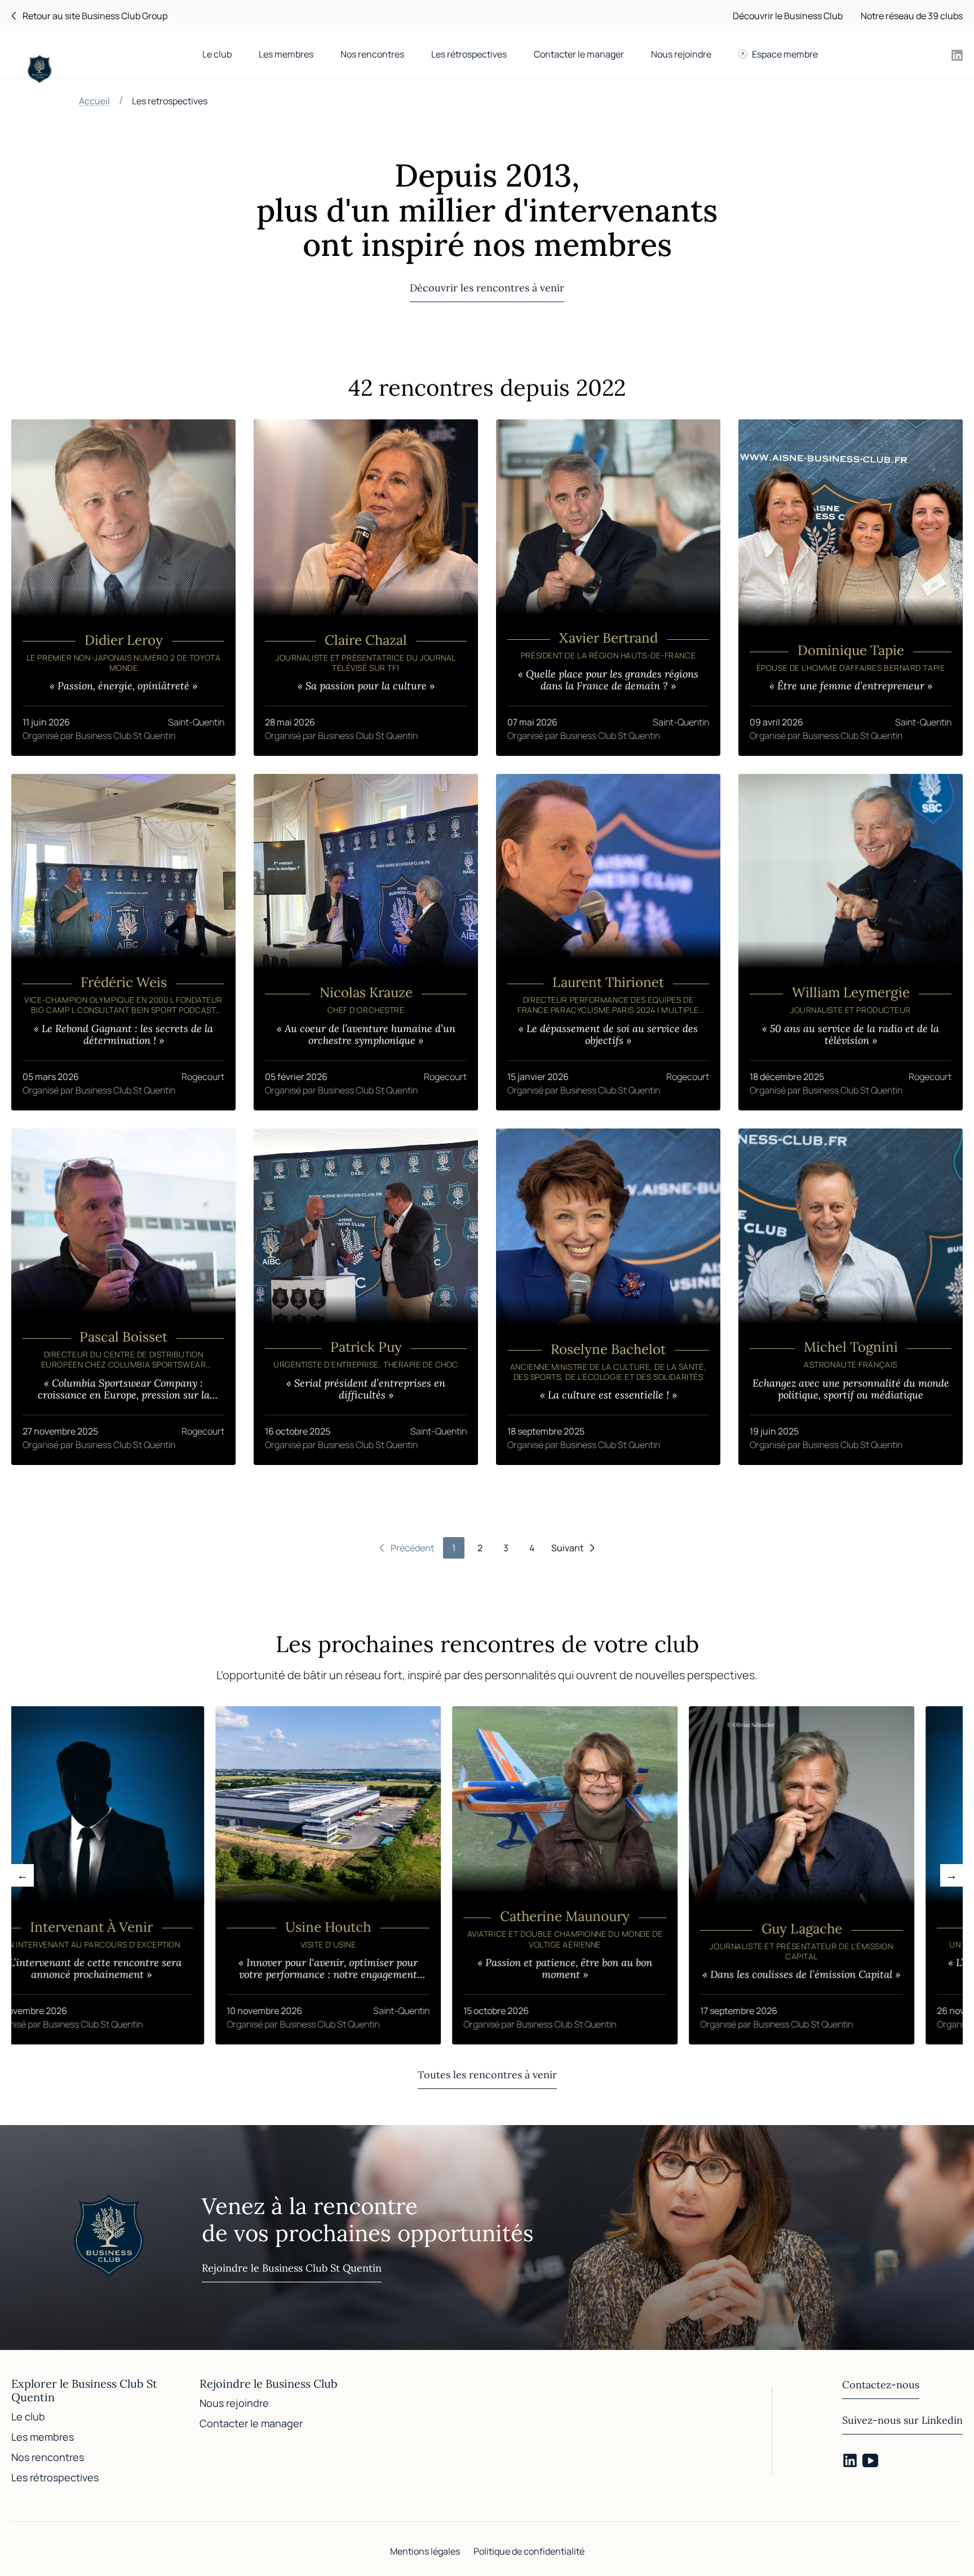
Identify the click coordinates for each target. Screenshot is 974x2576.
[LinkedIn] (850, 2460)
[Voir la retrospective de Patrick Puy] (366, 1297)
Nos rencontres (372, 54)
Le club (217, 54)
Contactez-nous (881, 2385)
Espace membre (785, 54)
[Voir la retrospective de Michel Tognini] (851, 1297)
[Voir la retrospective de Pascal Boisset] (123, 1297)
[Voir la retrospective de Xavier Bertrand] (608, 588)
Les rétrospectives (469, 54)
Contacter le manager (579, 54)
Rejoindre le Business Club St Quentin (292, 2268)
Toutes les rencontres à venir (487, 2075)
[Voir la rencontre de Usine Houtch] (259, 1875)
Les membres (286, 54)
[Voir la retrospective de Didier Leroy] (123, 588)
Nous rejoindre (681, 54)
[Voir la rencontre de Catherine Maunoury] (495, 1875)
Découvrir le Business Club (788, 16)
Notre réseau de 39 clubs (912, 16)
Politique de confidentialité (529, 2551)
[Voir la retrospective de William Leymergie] (851, 942)
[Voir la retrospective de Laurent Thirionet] (608, 942)
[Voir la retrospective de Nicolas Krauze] (366, 942)
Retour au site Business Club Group (95, 16)
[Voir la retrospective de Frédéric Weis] (123, 942)
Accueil (94, 101)
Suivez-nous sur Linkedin (902, 2420)
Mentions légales (425, 2551)
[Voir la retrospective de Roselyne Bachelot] (608, 1297)
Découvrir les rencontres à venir (487, 288)
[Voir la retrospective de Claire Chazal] (366, 588)
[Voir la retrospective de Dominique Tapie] (851, 588)
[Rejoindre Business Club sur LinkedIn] (957, 55)
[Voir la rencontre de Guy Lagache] (732, 1875)
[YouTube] (870, 2460)
